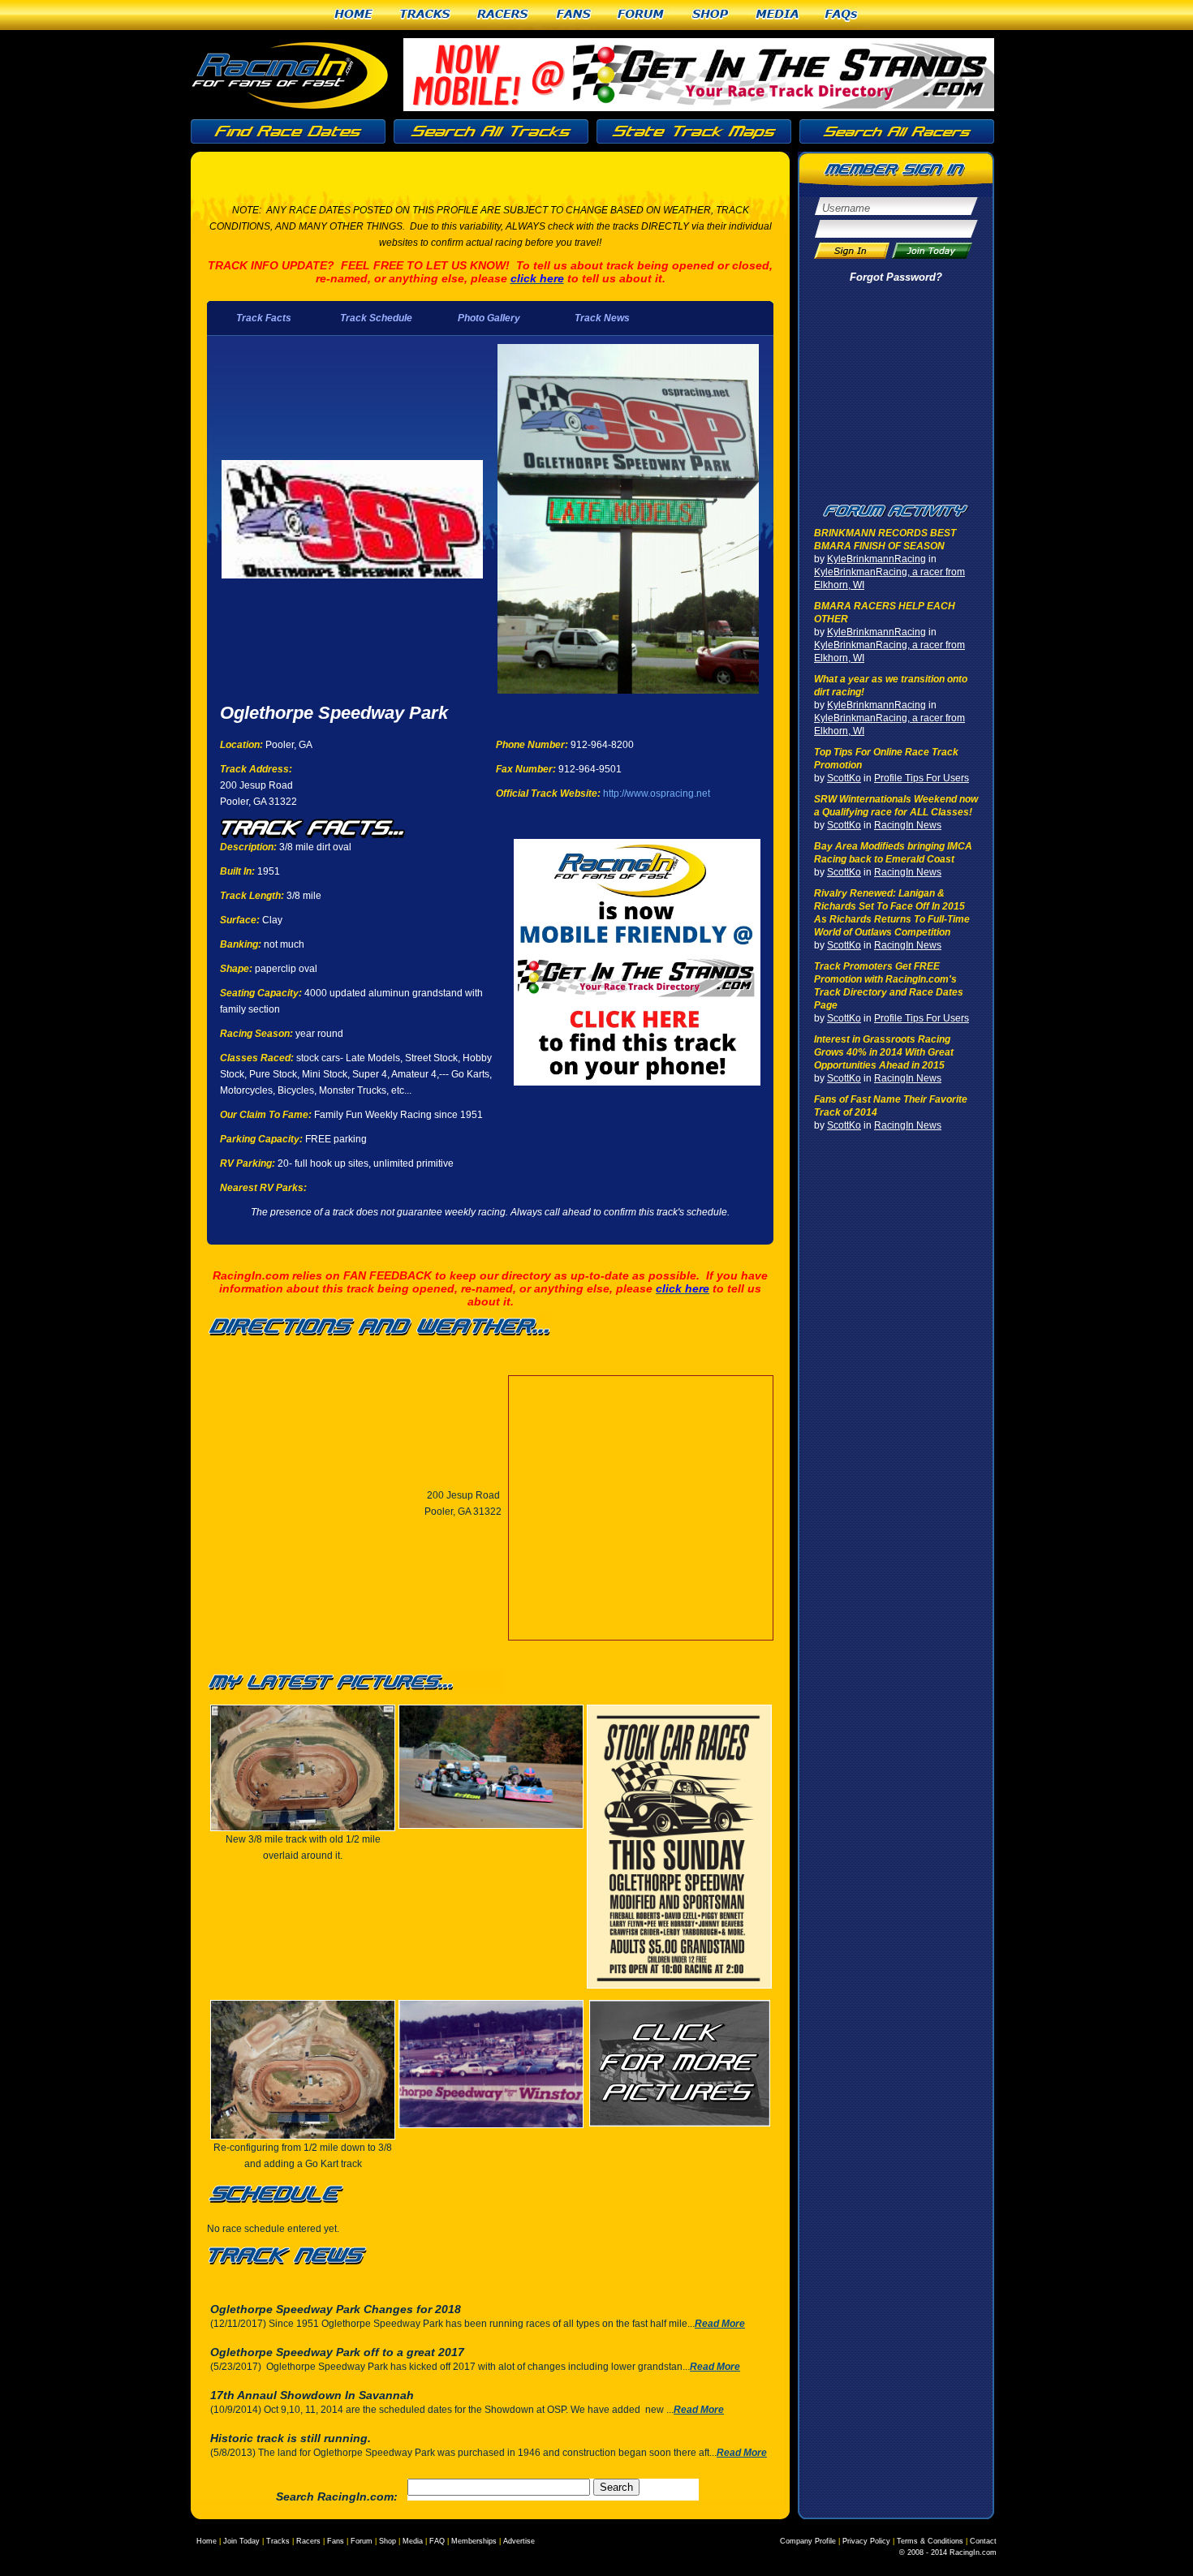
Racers (504, 15)
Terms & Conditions (930, 2541)
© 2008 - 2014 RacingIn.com (948, 2552)
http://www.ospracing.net (657, 793)
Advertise (519, 2541)
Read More (720, 2324)
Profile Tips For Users (922, 778)
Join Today (241, 2541)
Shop (711, 15)
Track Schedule (376, 318)
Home (354, 15)
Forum (642, 15)
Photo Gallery (489, 318)
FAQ (437, 2541)
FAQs (842, 15)
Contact (983, 2541)
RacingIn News (908, 825)
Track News (602, 318)
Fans (574, 15)
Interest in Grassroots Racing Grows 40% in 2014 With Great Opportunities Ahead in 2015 (884, 1052)
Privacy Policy (866, 2541)
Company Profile (808, 2541)
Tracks (426, 15)
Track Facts (264, 318)
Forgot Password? (896, 277)
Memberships (474, 2541)
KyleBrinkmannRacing (876, 559)
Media (777, 15)
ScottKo (844, 778)
